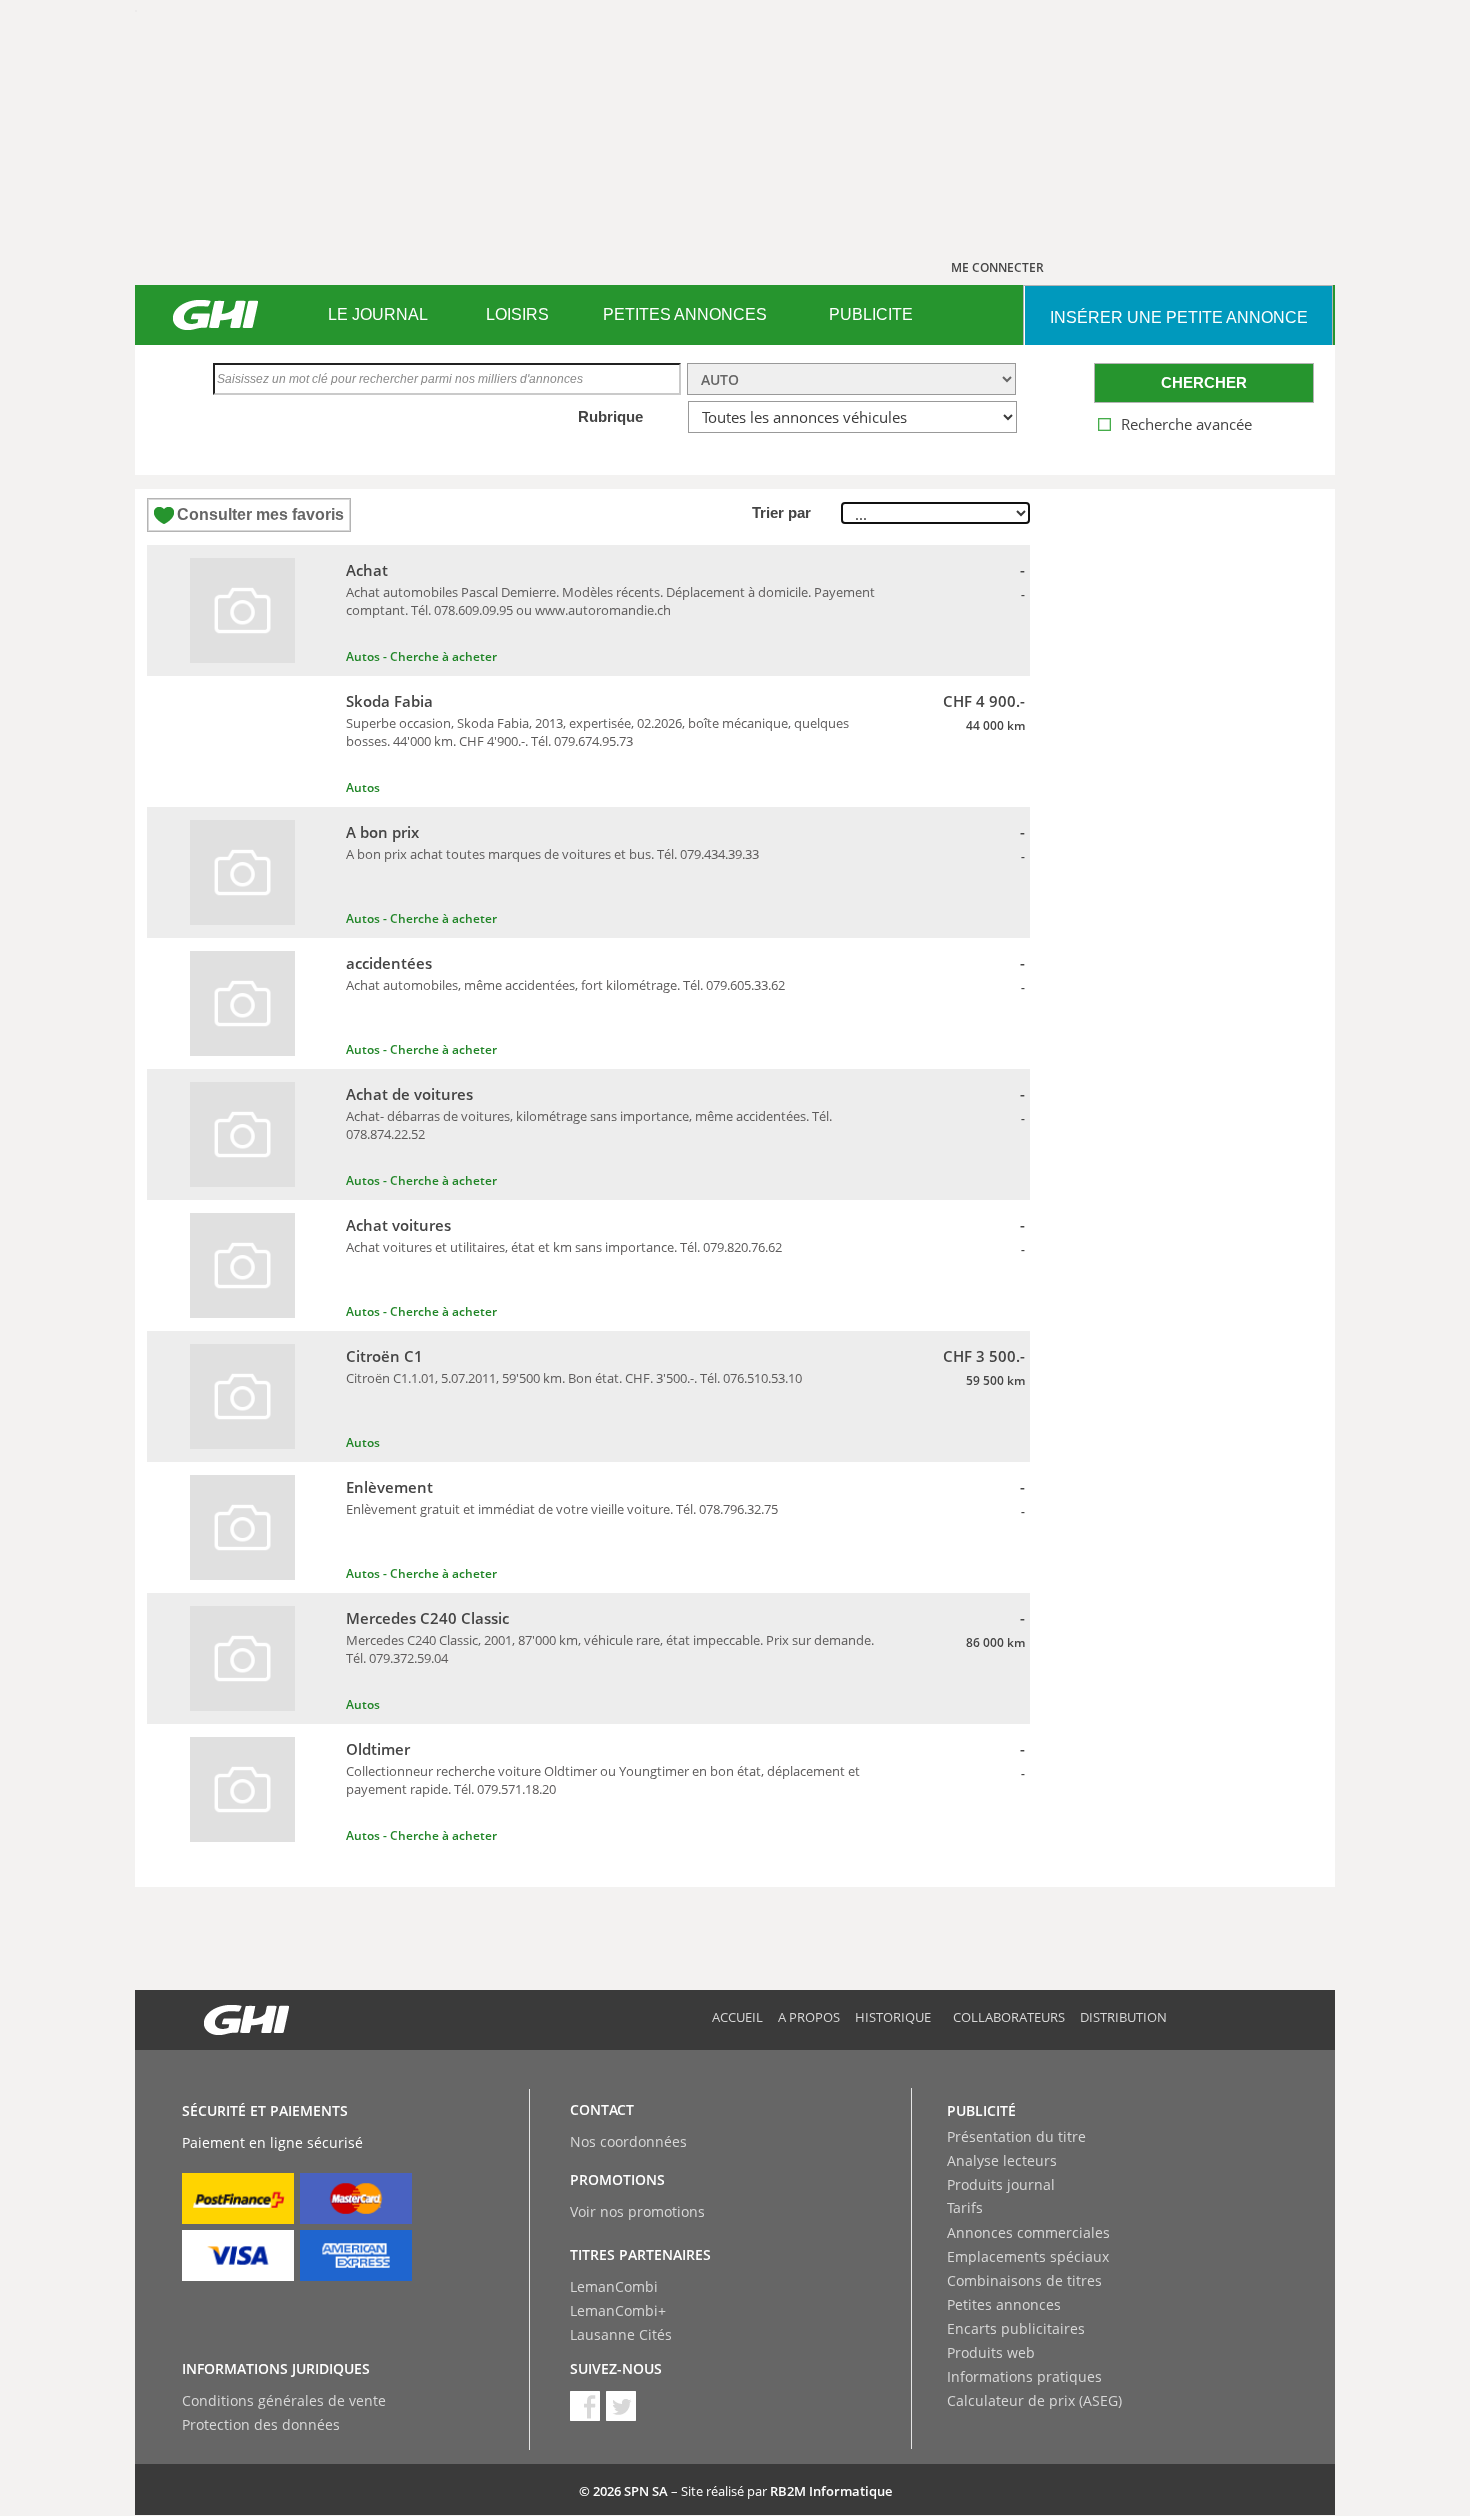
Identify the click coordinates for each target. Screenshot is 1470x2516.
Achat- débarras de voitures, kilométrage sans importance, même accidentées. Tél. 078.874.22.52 (589, 1125)
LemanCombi (614, 2286)
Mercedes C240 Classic (427, 1618)
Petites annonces (1004, 2304)
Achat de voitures (409, 1094)
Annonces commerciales (1028, 2232)
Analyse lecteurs (1002, 2160)
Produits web (991, 2352)
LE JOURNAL (378, 314)
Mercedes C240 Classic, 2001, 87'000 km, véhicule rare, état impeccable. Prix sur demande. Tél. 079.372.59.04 (610, 1649)
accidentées (389, 963)
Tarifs (965, 2207)
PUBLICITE (871, 314)
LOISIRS (517, 314)
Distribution (1123, 2017)
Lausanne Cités (621, 2334)
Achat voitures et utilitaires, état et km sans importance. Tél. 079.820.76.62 (564, 1247)
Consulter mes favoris (260, 514)
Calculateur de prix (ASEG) (1034, 2400)
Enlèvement (389, 1487)
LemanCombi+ (618, 2310)
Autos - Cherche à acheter (421, 656)
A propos (809, 2017)
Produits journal (1001, 2184)
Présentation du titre (1016, 2136)
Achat (367, 570)
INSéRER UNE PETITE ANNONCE (1179, 317)
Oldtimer (378, 1749)
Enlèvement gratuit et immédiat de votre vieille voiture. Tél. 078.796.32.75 (562, 1509)
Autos (363, 787)
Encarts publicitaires (1016, 2328)
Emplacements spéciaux (1028, 2256)
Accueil (737, 2017)
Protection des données (261, 2424)
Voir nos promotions (637, 2211)
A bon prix (382, 832)
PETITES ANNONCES (685, 314)
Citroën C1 (384, 1356)
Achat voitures (398, 1225)
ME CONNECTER (997, 267)
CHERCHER (1204, 382)
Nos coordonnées (628, 2141)
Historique (893, 2017)
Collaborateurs (1009, 2017)
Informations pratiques (1024, 2376)
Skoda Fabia (389, 701)
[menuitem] (377, 315)
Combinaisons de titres (1024, 2280)
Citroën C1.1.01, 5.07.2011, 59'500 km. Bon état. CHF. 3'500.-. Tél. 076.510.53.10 (574, 1378)
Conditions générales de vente (284, 2400)
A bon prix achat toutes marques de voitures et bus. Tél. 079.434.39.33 (552, 854)
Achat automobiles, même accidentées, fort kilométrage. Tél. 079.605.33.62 (565, 985)
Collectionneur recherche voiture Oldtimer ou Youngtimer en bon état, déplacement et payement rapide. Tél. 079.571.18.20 (603, 1780)
